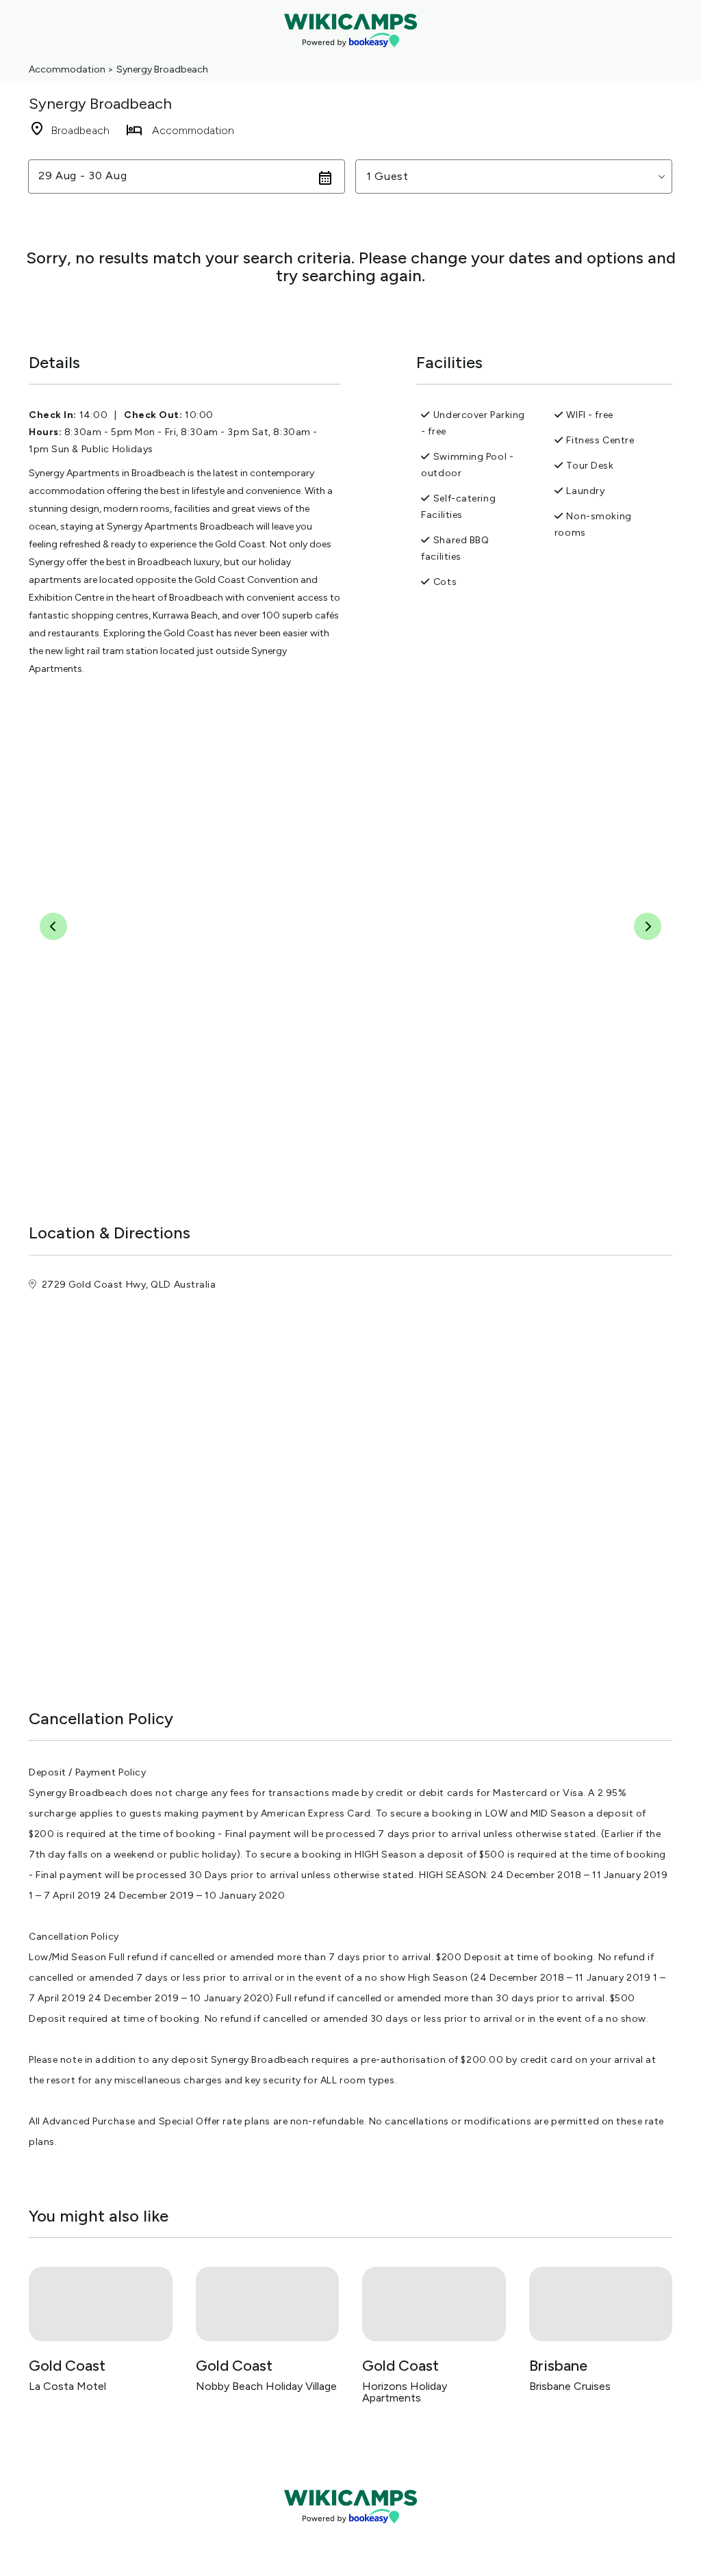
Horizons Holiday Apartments (405, 2392)
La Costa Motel (67, 2386)
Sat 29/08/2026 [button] (82, 176)
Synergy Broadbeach (162, 69)
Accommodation (67, 69)
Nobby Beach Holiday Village (266, 2386)
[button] (514, 177)
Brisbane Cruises (570, 2386)
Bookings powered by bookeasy (350, 2535)
